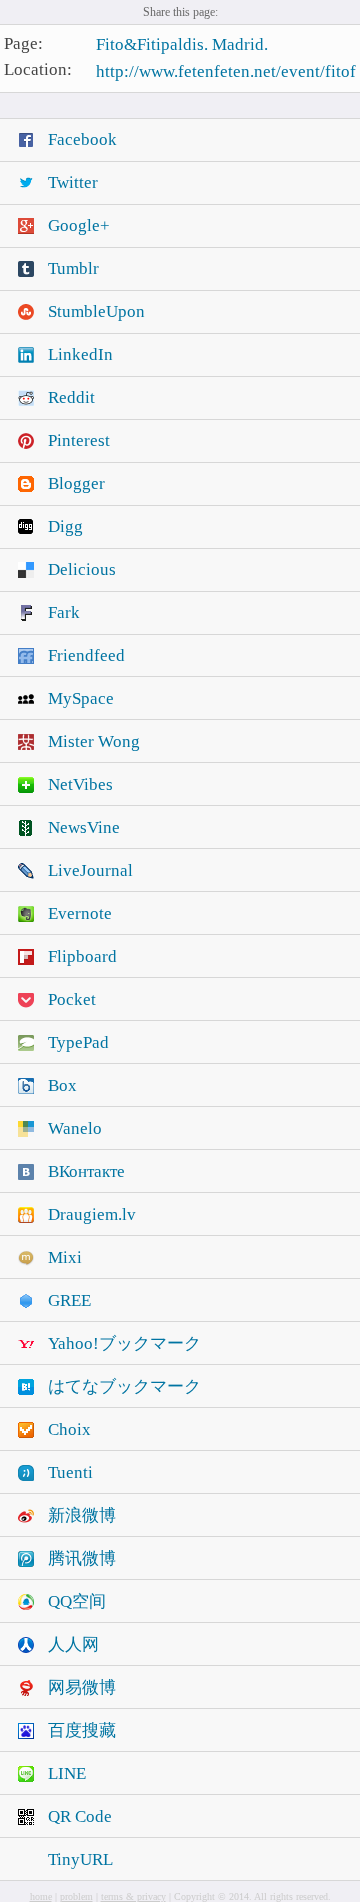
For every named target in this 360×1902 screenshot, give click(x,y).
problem (76, 1896)
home (41, 1896)
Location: (38, 70)
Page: (23, 43)
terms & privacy (133, 1896)
